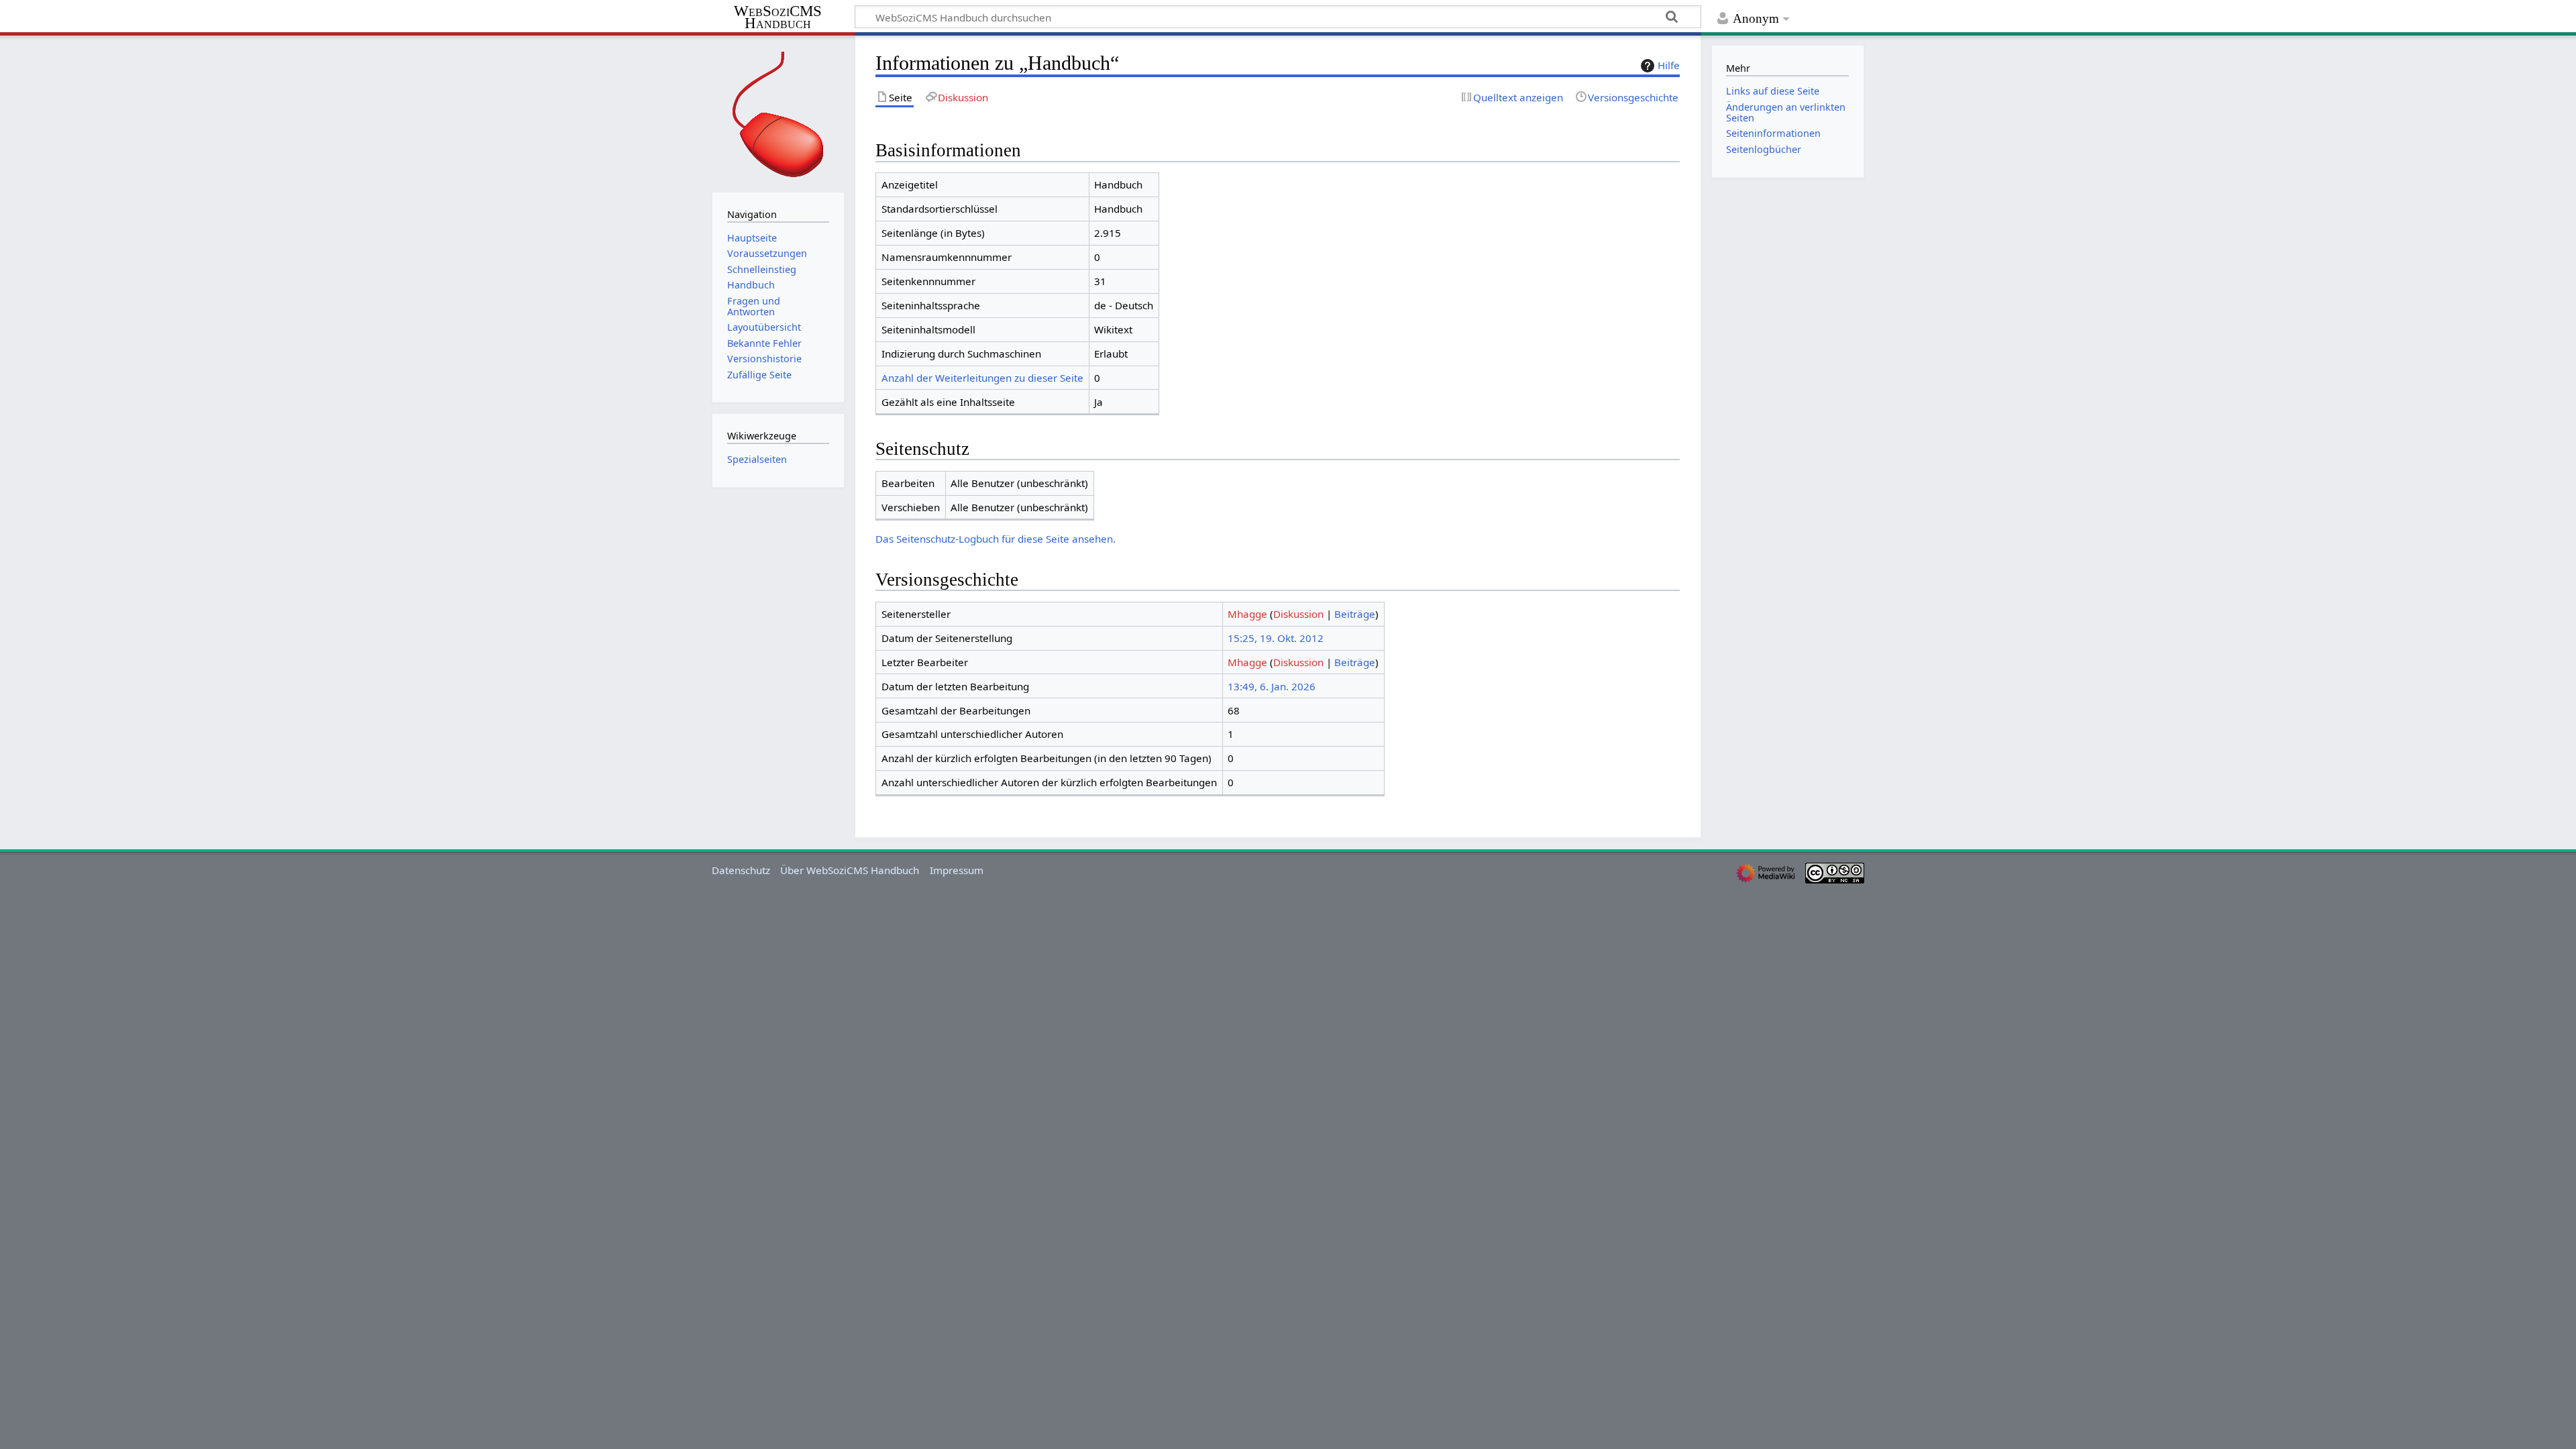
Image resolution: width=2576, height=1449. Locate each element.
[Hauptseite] (778, 112)
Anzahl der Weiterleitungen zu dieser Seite (982, 378)
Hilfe (1669, 65)
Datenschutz (741, 870)
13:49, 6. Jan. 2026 (1272, 686)
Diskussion (1298, 614)
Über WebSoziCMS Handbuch (850, 870)
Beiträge (1355, 614)
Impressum (957, 870)
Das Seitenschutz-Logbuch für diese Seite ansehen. (996, 539)
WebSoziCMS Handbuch (778, 18)
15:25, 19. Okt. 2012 (1276, 638)
